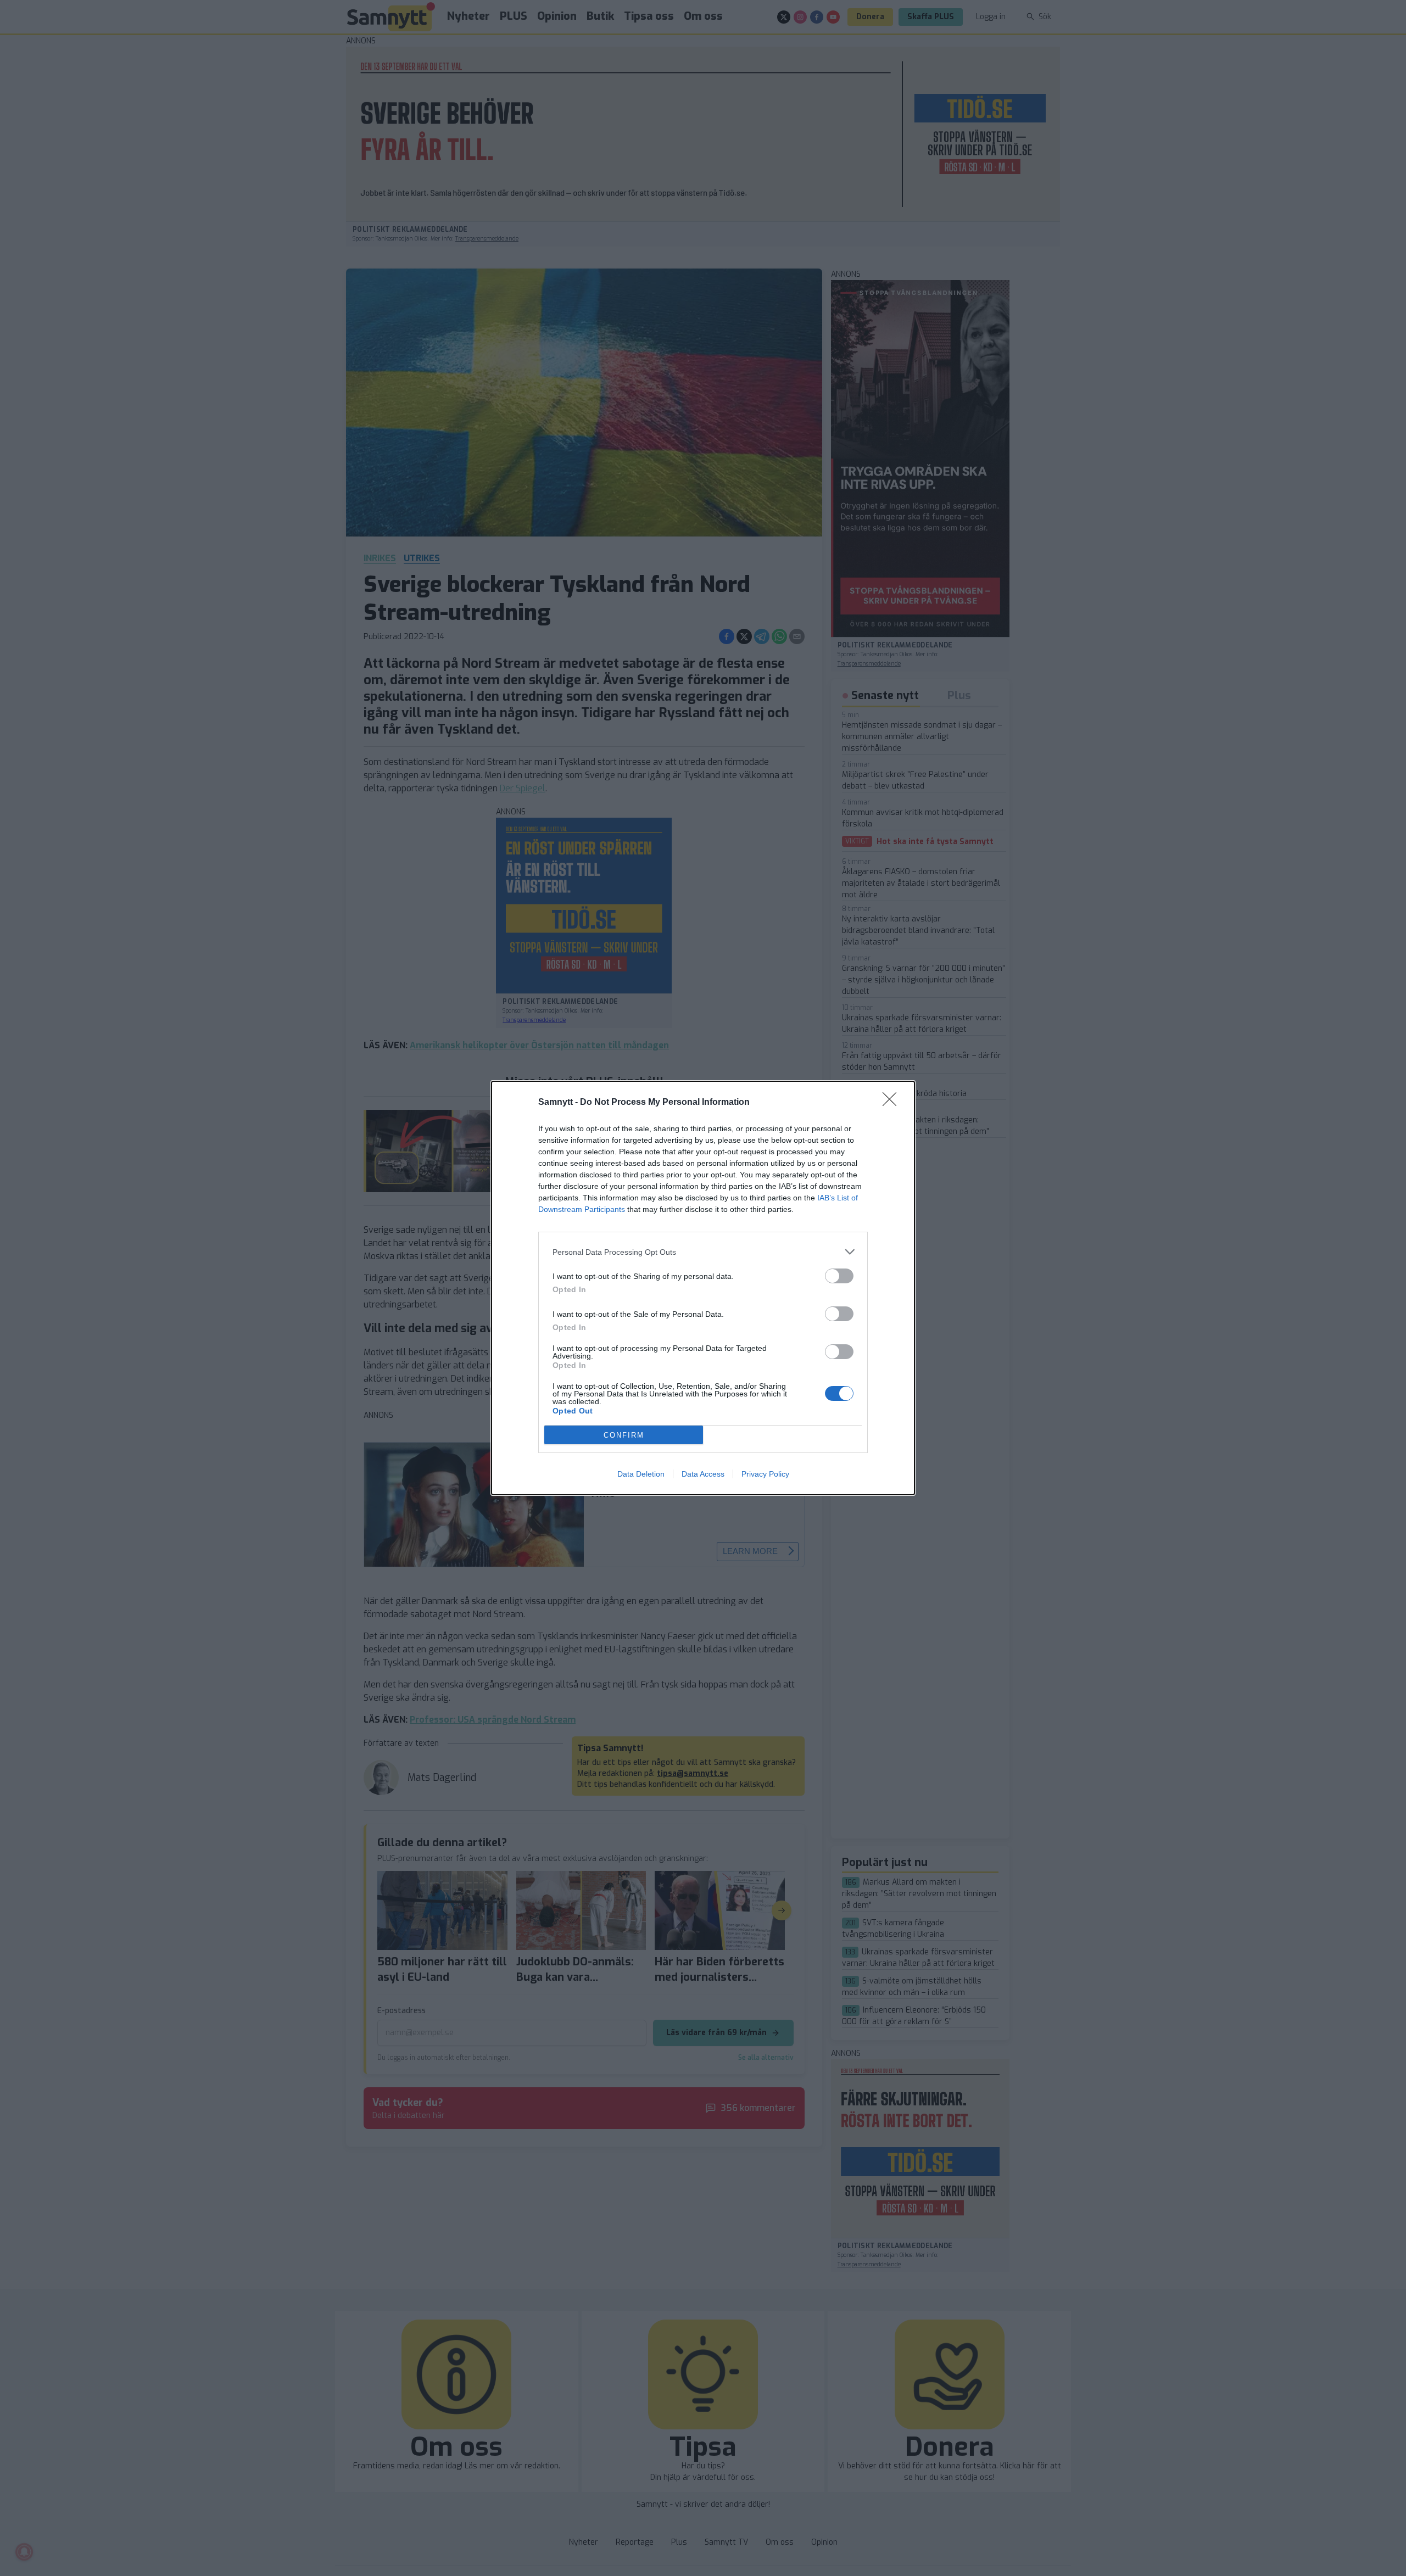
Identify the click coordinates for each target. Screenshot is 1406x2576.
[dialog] (703, 1288)
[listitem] (703, 1252)
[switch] (839, 1276)
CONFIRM (624, 1435)
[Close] (893, 1103)
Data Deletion (641, 1474)
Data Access (703, 1474)
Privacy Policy (765, 1474)
